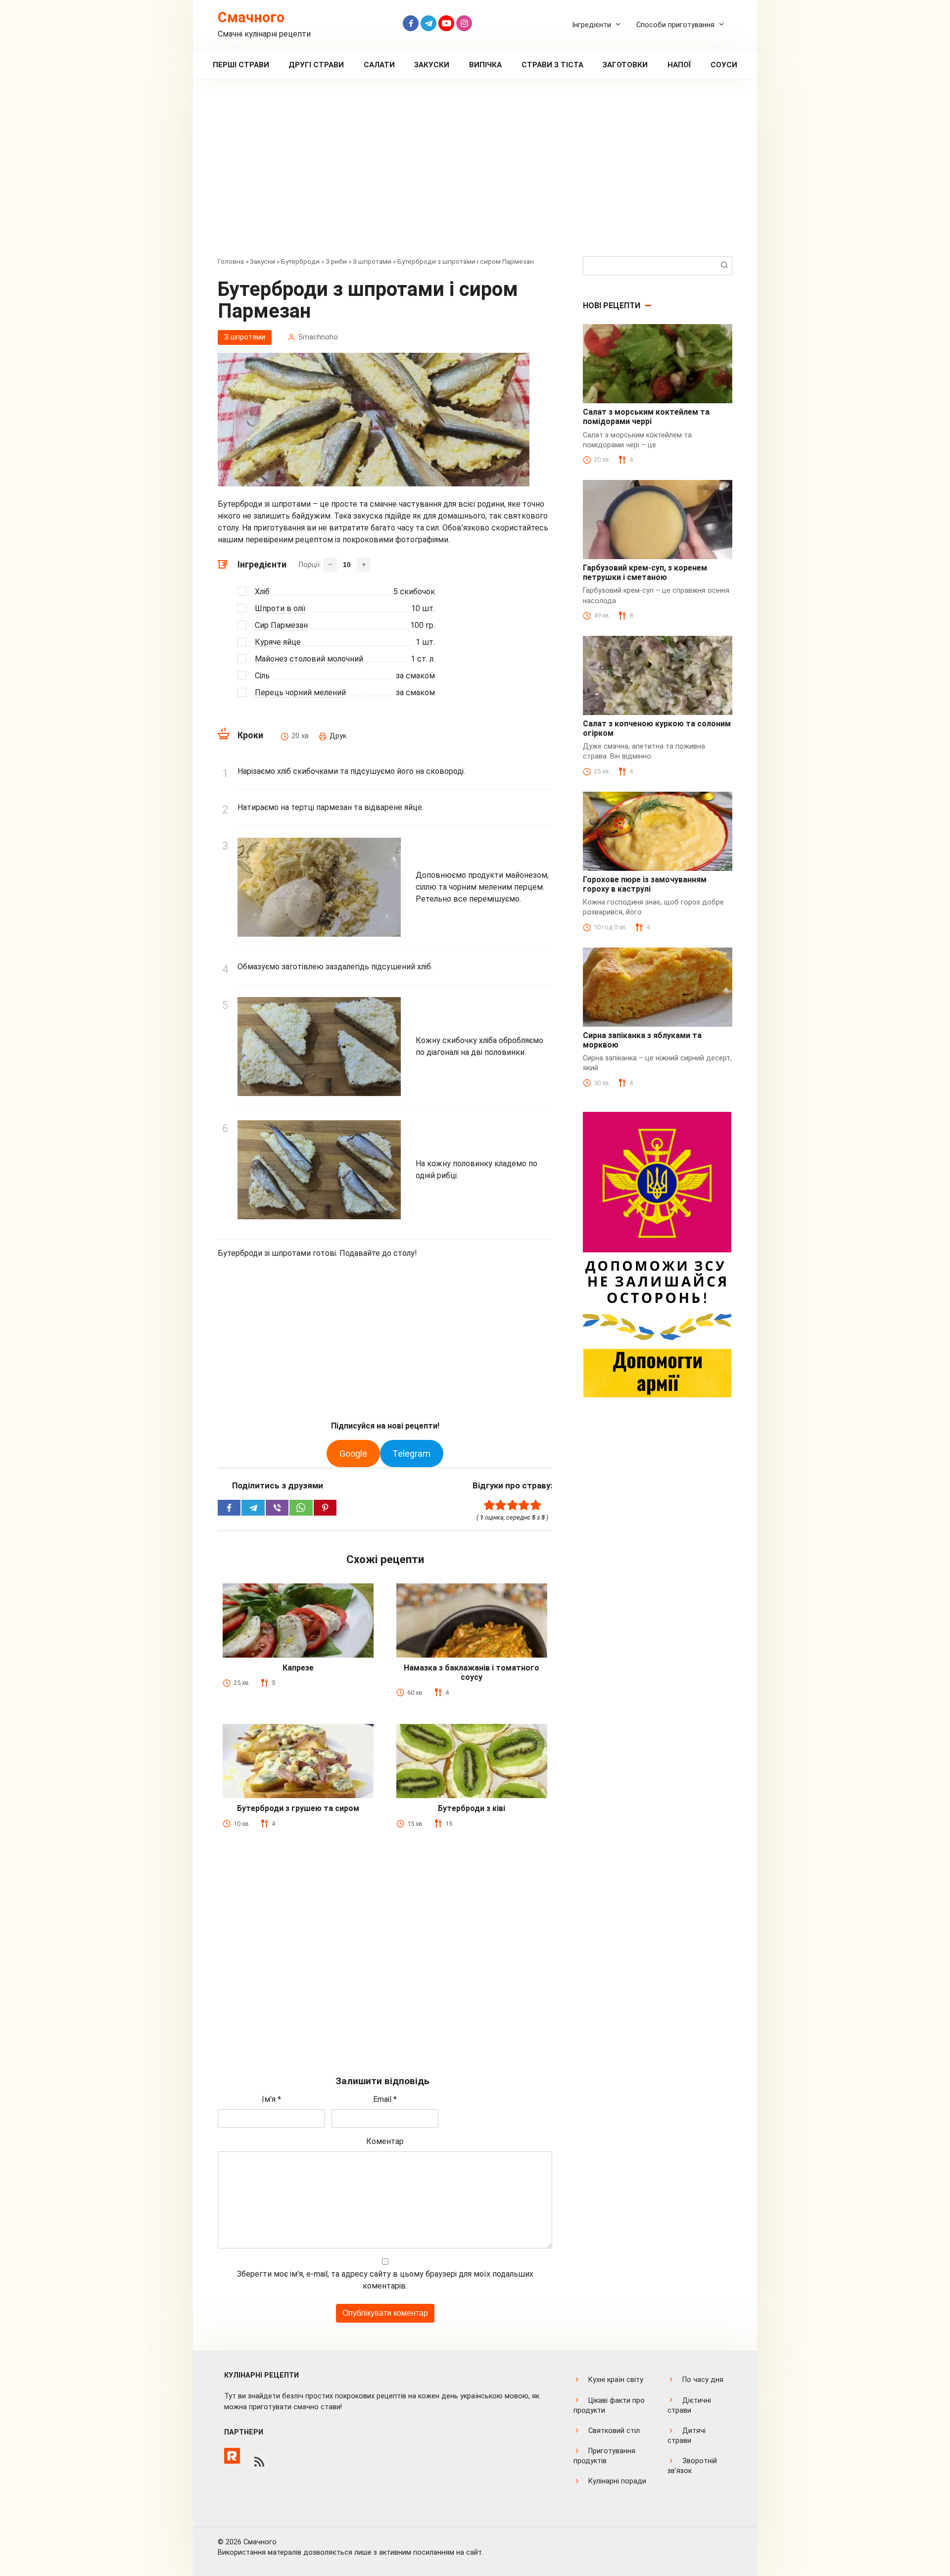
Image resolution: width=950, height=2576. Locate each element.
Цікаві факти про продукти (609, 2406)
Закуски (432, 65)
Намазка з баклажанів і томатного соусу (472, 1672)
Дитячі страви (687, 2436)
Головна (231, 261)
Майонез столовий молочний (309, 659)
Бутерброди (300, 261)
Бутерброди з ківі (472, 1808)
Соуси (724, 65)
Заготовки (625, 65)
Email (385, 2099)
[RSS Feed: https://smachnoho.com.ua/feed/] (259, 2462)
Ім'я (271, 2099)
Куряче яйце (278, 642)
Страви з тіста (552, 65)
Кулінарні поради (617, 2481)
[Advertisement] (475, 175)
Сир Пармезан (281, 625)
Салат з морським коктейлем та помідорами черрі (646, 417)
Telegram (411, 1454)
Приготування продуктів (604, 2456)
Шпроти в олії (280, 608)
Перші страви (241, 65)
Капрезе (298, 1668)
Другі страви (316, 65)
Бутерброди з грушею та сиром (298, 1808)
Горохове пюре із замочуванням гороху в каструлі (645, 884)
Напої (679, 65)
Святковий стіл (614, 2431)
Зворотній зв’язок (692, 2466)
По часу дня (703, 2380)
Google (353, 1454)
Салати (379, 65)
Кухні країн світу (616, 2380)
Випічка (485, 65)
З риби (336, 261)
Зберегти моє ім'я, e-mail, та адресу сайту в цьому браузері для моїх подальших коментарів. (385, 2280)
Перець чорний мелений (300, 692)
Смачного (251, 17)
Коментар (385, 2141)
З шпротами (372, 261)
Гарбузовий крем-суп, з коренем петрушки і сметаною (645, 572)
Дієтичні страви (689, 2406)
